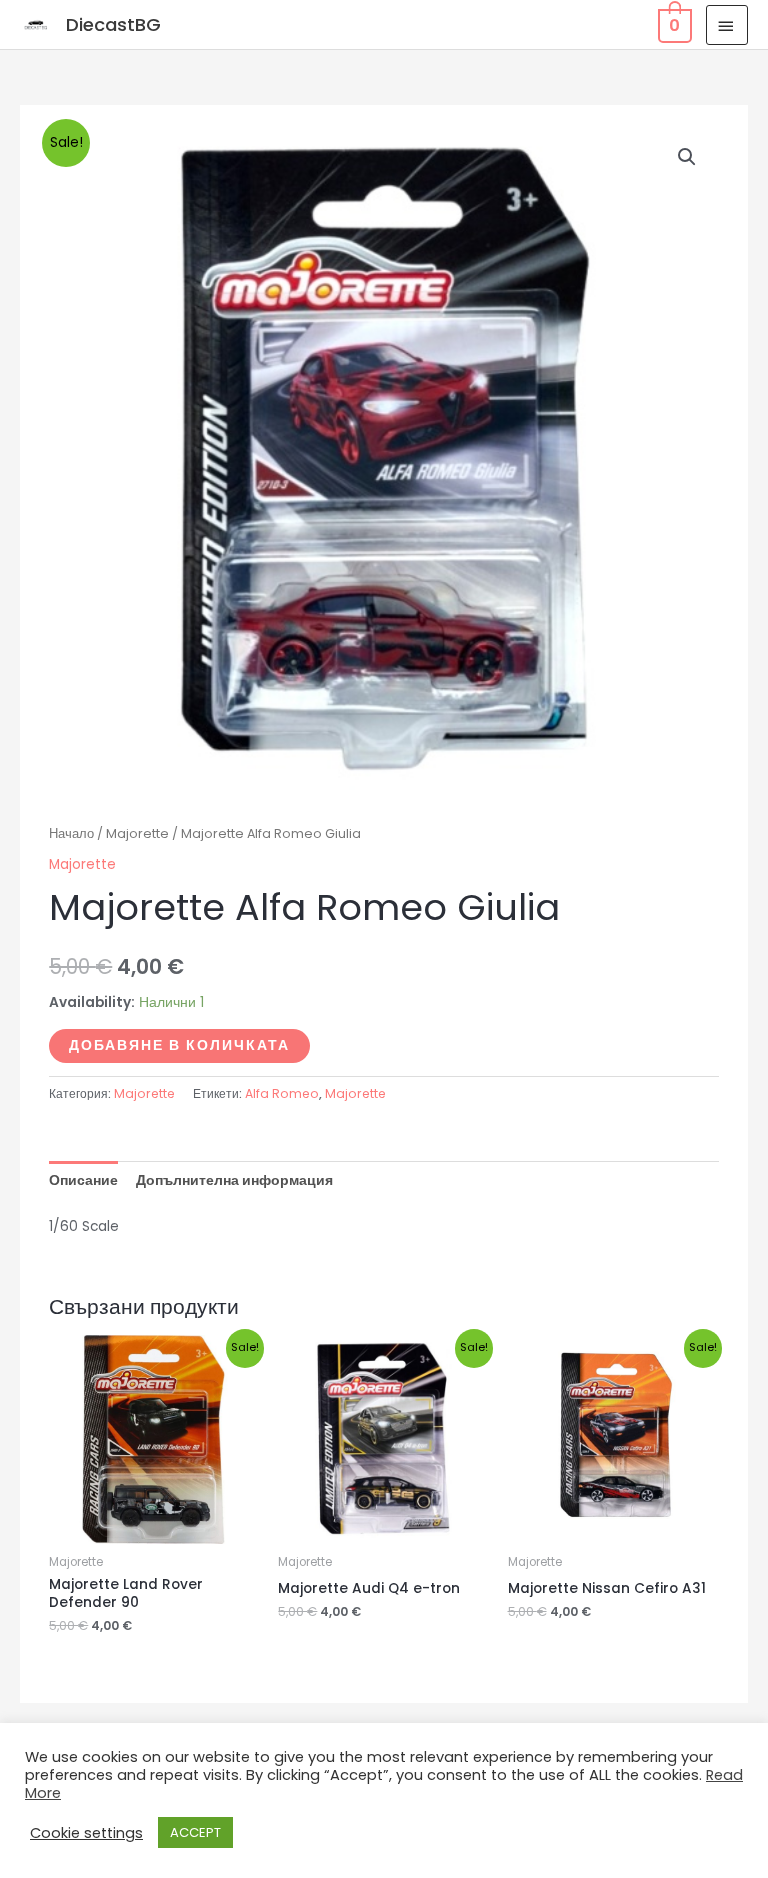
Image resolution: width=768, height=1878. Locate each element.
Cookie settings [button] (86, 1833)
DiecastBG (113, 24)
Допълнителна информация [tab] (234, 1180)
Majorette (137, 833)
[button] (687, 157)
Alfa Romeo (282, 1093)
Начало (71, 833)
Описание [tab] (83, 1180)
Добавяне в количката (179, 1045)
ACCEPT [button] (195, 1832)
